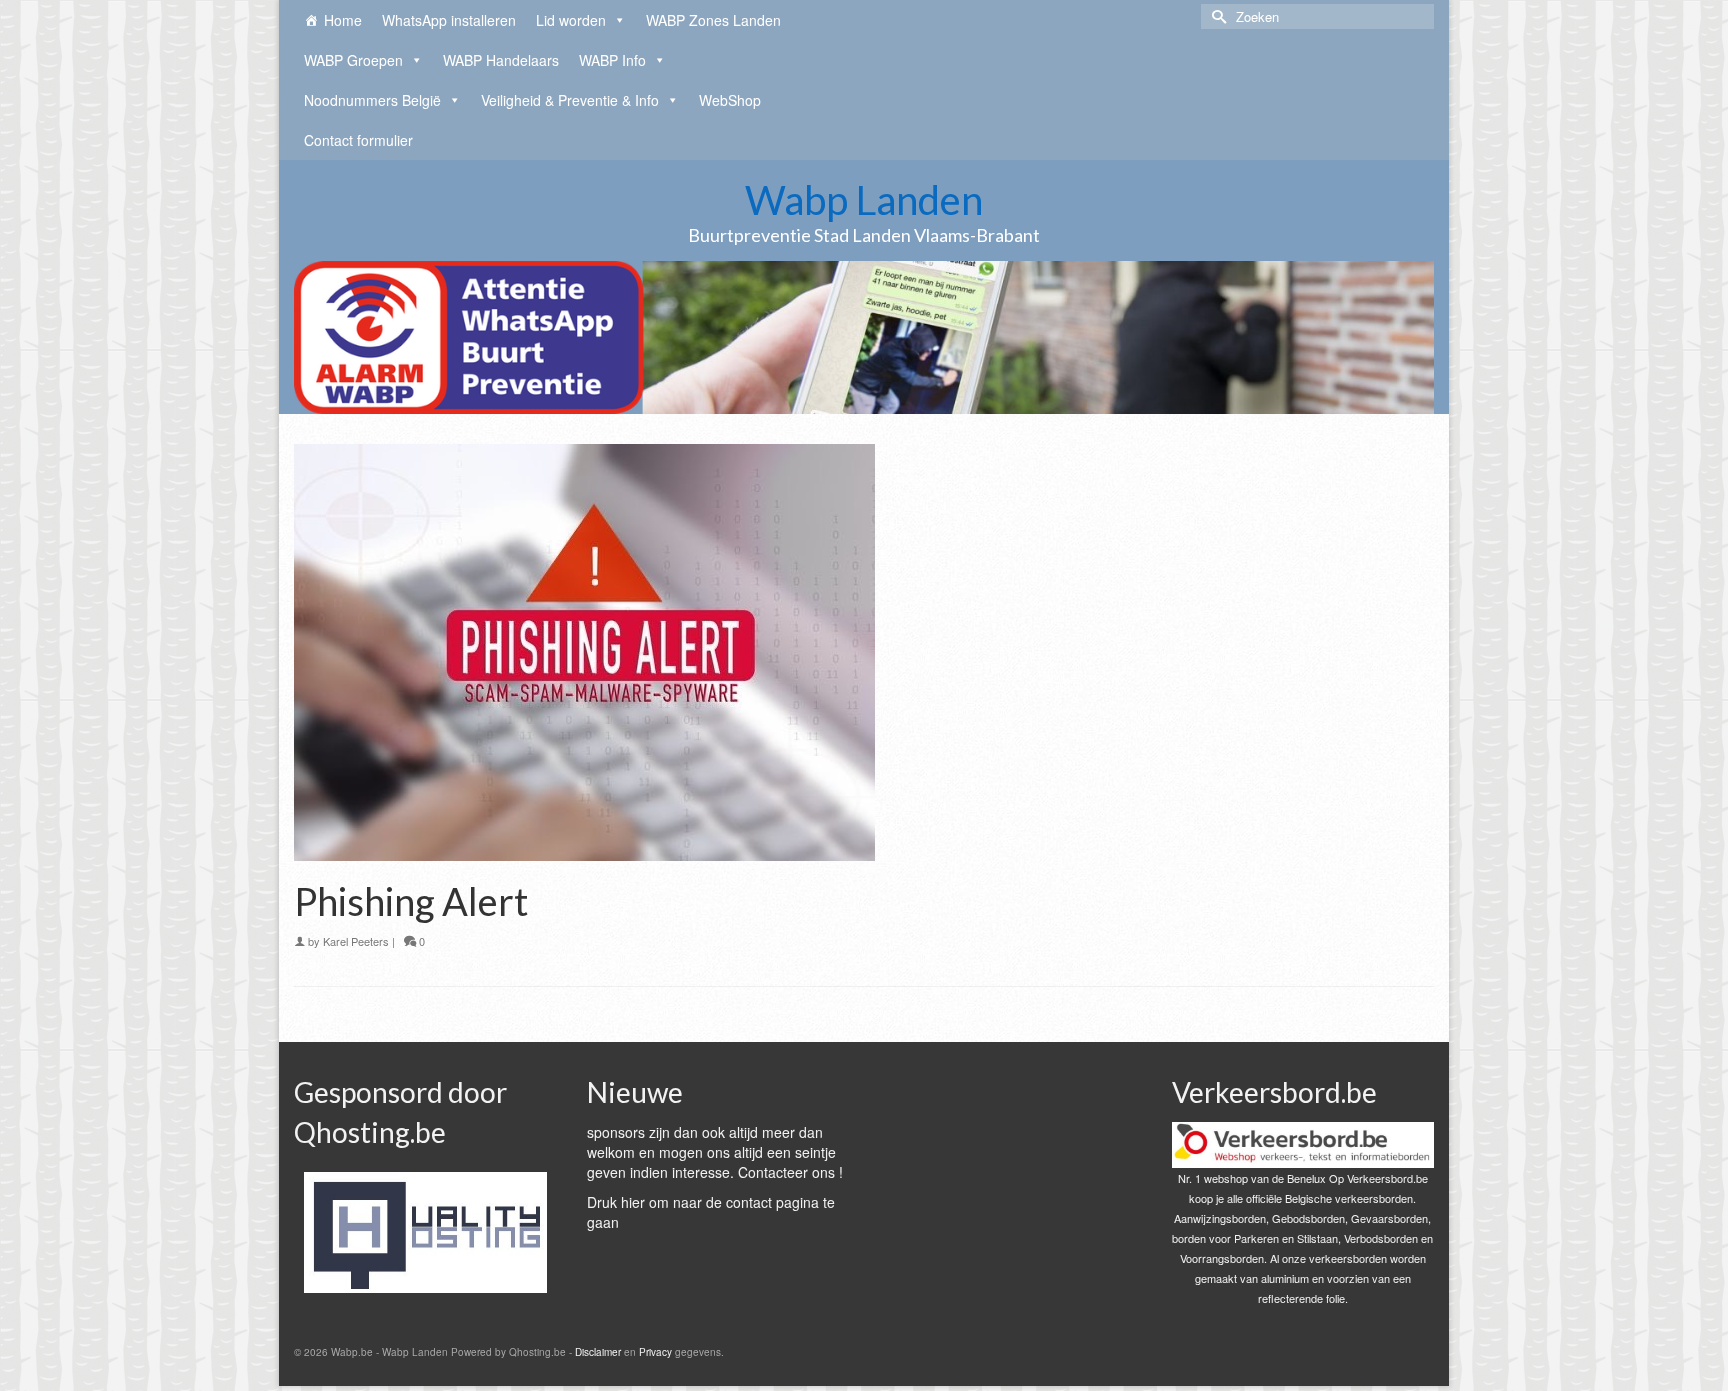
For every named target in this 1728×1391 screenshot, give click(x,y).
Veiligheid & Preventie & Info (570, 100)
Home (343, 20)
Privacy (655, 1352)
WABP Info (612, 60)
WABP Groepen (353, 60)
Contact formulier (358, 140)
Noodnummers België (372, 100)
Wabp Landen (864, 200)
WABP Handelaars (501, 60)
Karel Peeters (356, 941)
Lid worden (571, 20)
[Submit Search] (1216, 16)
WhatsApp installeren (449, 20)
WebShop (730, 100)
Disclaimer (598, 1352)
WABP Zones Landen (713, 20)
